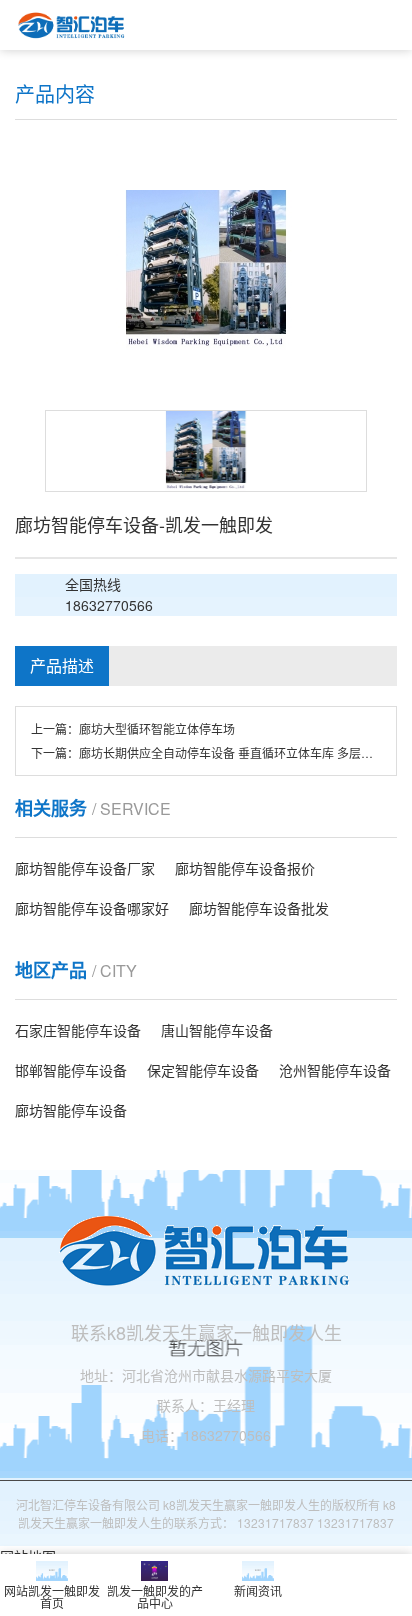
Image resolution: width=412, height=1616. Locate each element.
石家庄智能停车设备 (78, 1030)
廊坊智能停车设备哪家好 (92, 908)
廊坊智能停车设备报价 (245, 868)
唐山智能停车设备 (217, 1030)
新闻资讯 (258, 1590)
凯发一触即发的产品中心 (155, 1596)
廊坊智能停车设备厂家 (85, 868)
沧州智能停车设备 (335, 1070)
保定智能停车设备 (203, 1070)
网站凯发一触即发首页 (52, 1596)
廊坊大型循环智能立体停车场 (157, 728)
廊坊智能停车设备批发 (259, 908)
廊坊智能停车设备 (71, 1110)
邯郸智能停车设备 (71, 1070)
